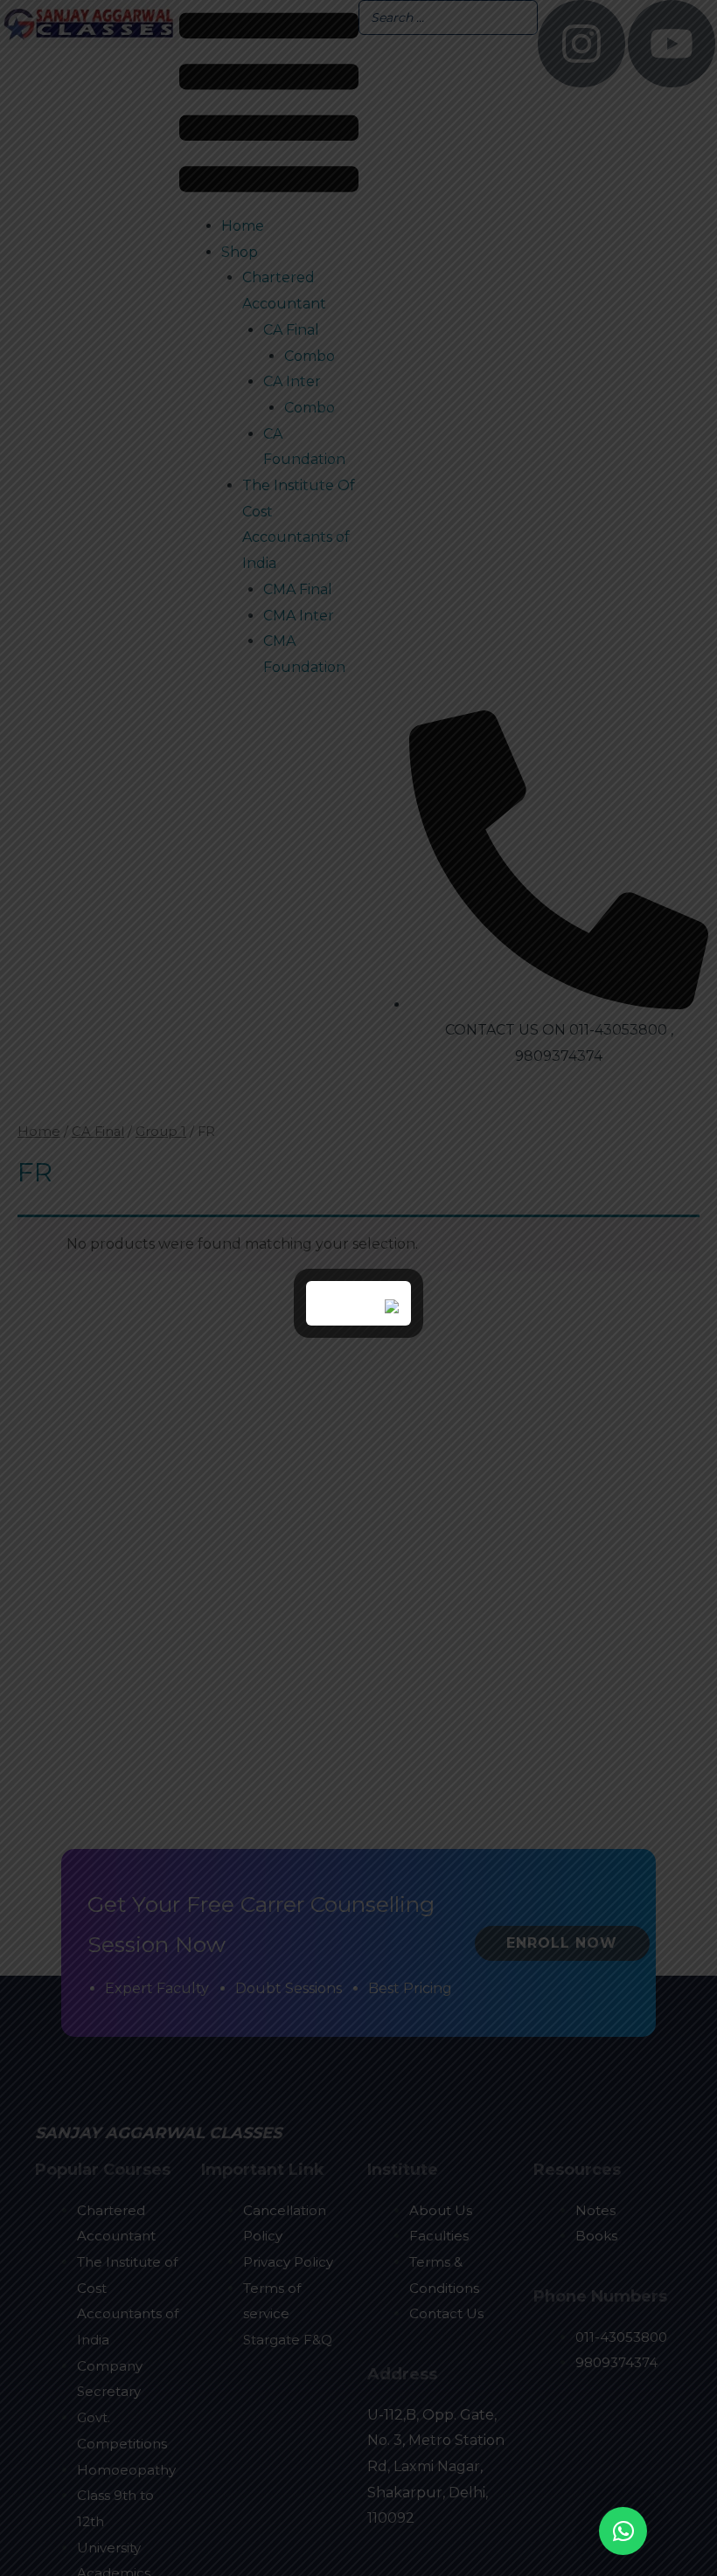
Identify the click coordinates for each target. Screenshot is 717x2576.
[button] (623, 2531)
